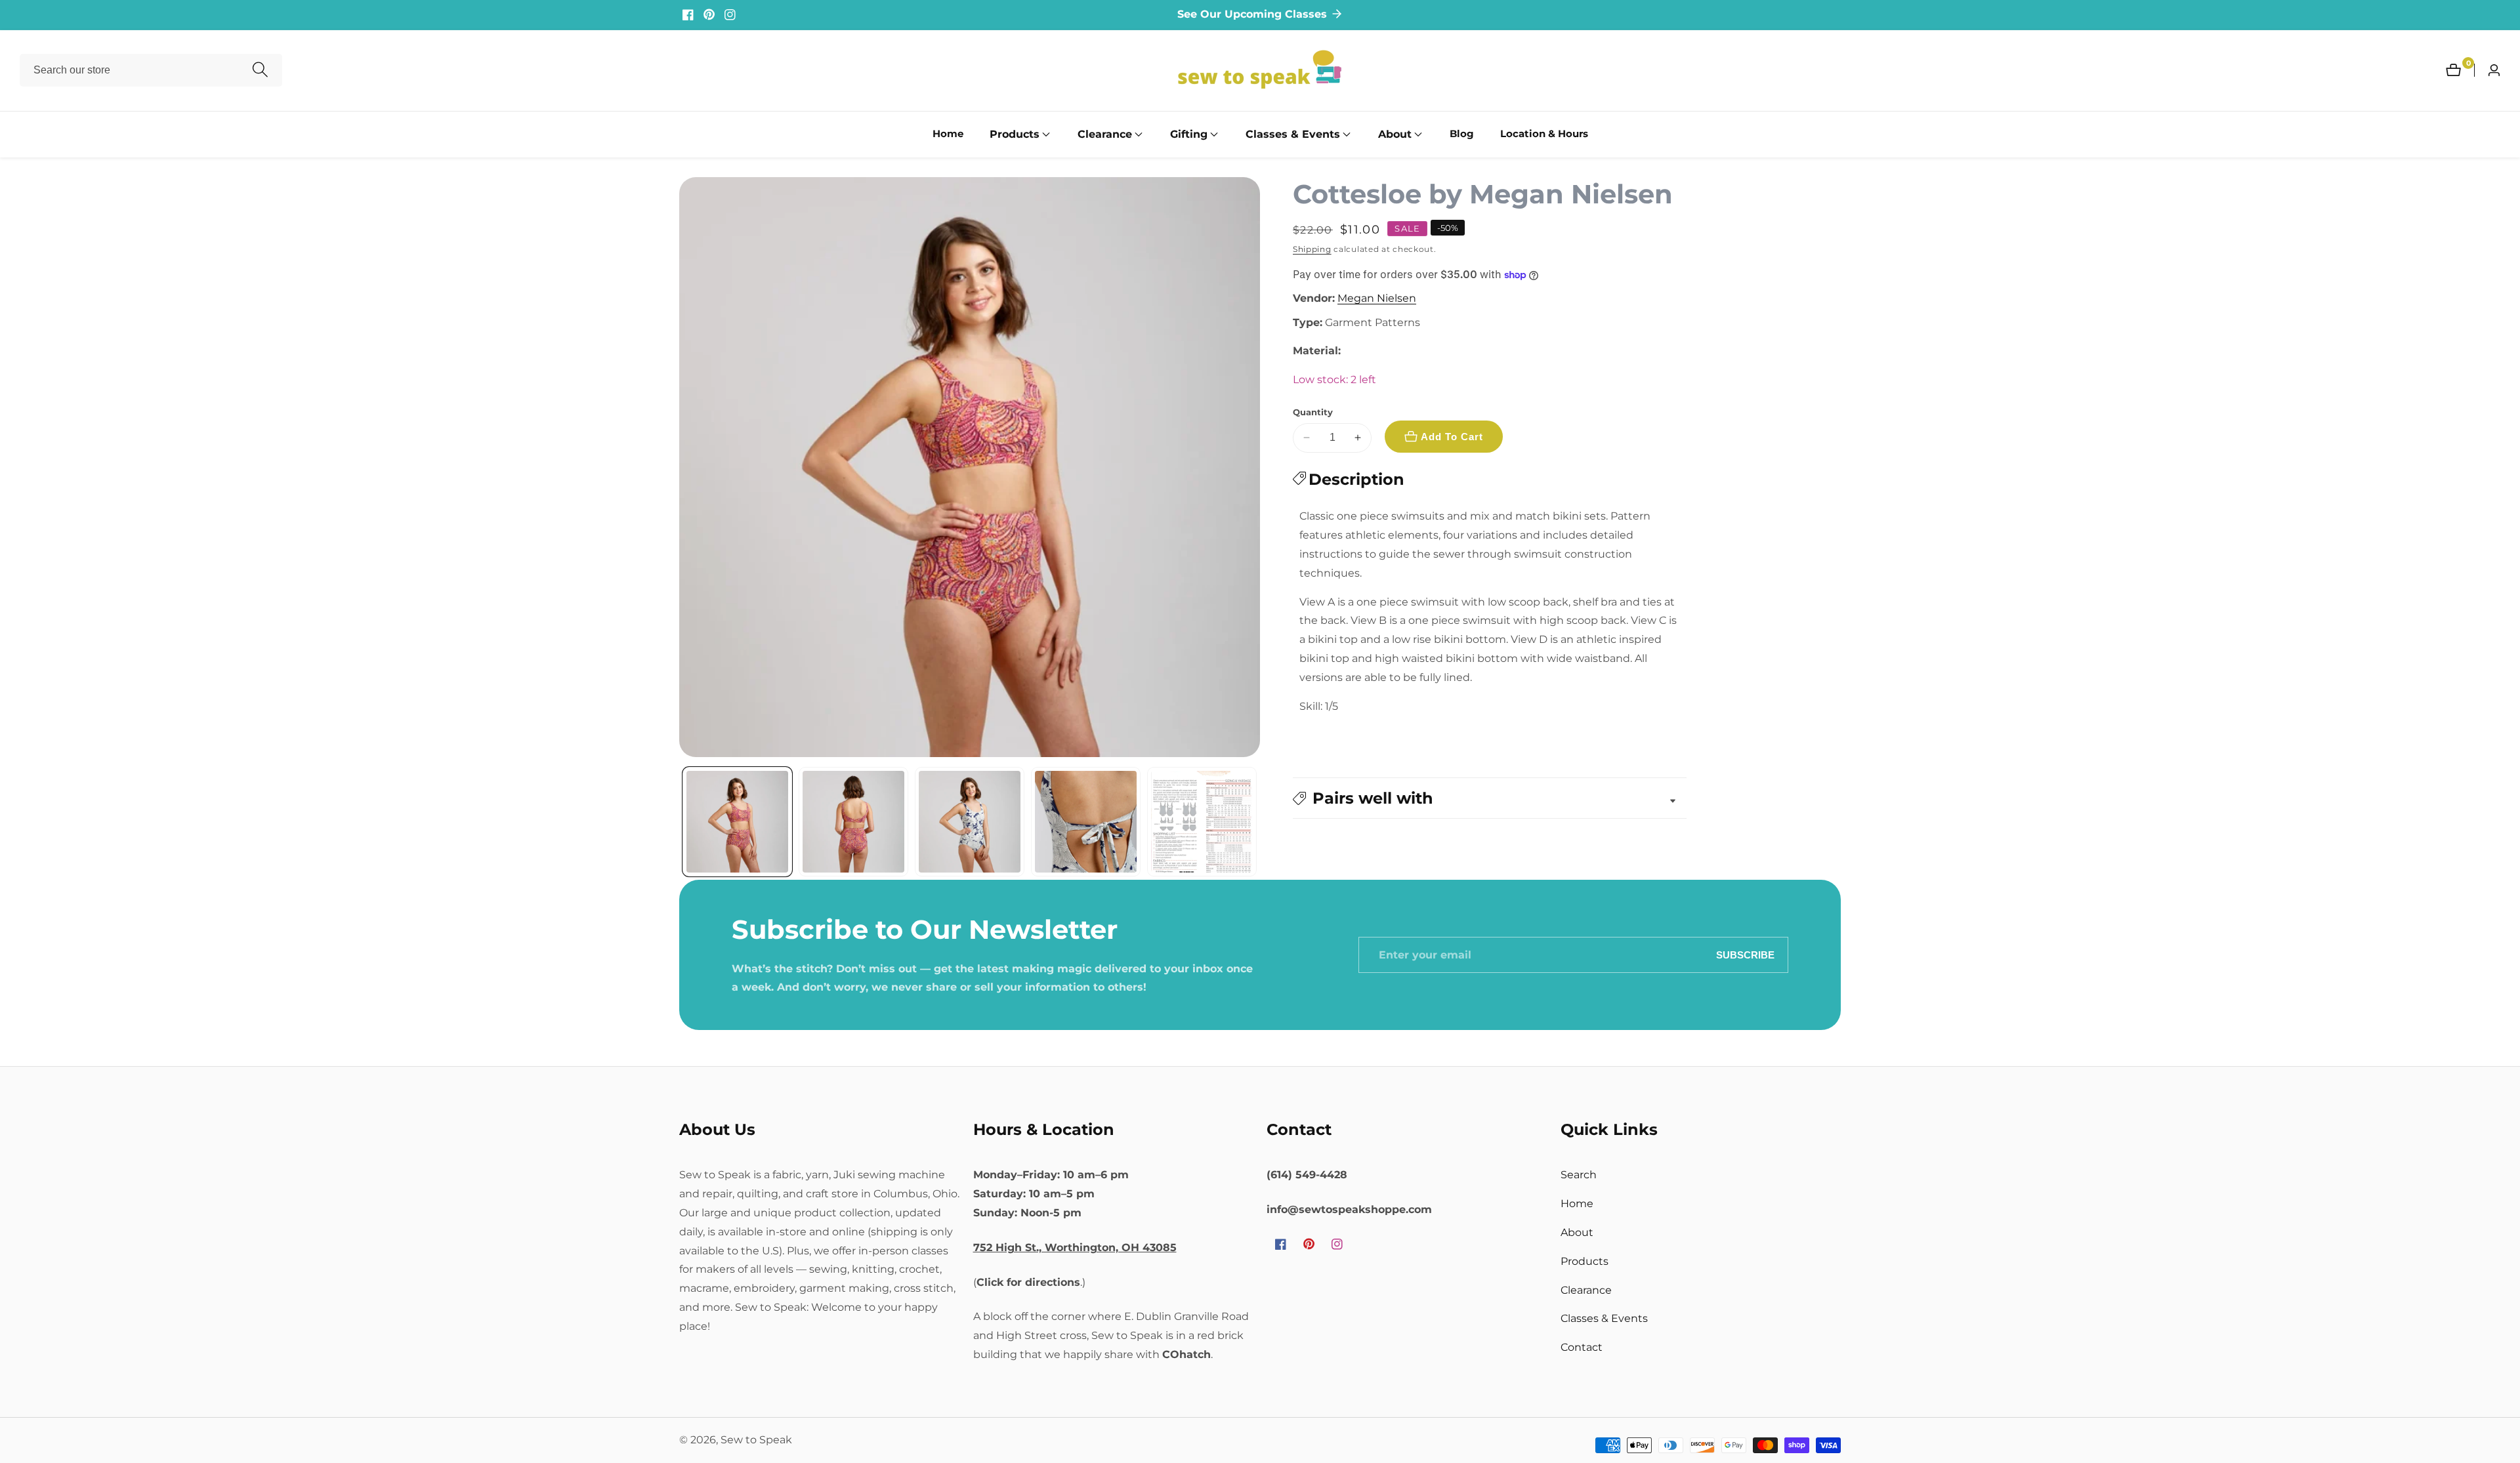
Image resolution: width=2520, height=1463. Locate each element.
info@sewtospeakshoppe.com (1349, 1209)
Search (1579, 1175)
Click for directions (1028, 1282)
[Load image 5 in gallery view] (1202, 822)
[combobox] (151, 70)
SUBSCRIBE (1745, 955)
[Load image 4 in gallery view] (1086, 822)
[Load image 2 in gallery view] (853, 822)
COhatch (1186, 1354)
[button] (1015, 134)
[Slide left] (684, 822)
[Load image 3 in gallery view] (970, 822)
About (1577, 1232)
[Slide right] (1255, 822)
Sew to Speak (756, 1440)
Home (948, 134)
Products (1585, 1261)
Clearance (1586, 1290)
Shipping (1312, 249)
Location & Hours (1544, 134)
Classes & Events (1604, 1318)
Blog (1462, 134)
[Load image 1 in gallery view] (737, 822)
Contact (1582, 1347)
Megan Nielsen (1377, 299)
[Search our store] (260, 71)
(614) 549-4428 (1307, 1175)
